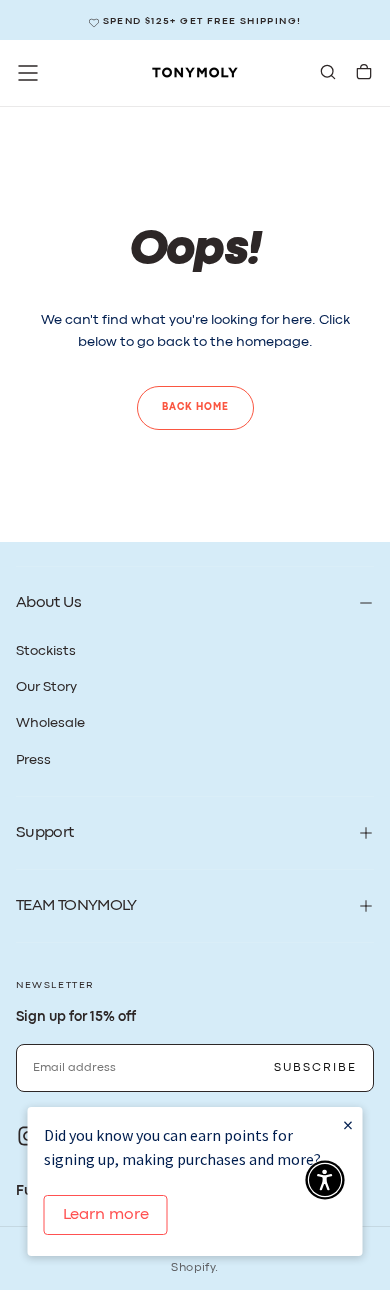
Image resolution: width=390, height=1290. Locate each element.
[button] (28, 73)
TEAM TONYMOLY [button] (76, 906)
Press (33, 760)
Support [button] (45, 833)
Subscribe (315, 1068)
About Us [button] (48, 603)
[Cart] (364, 74)
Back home (195, 407)
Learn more (106, 1215)
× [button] (348, 1124)
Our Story (46, 687)
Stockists (46, 651)
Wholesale (50, 723)
